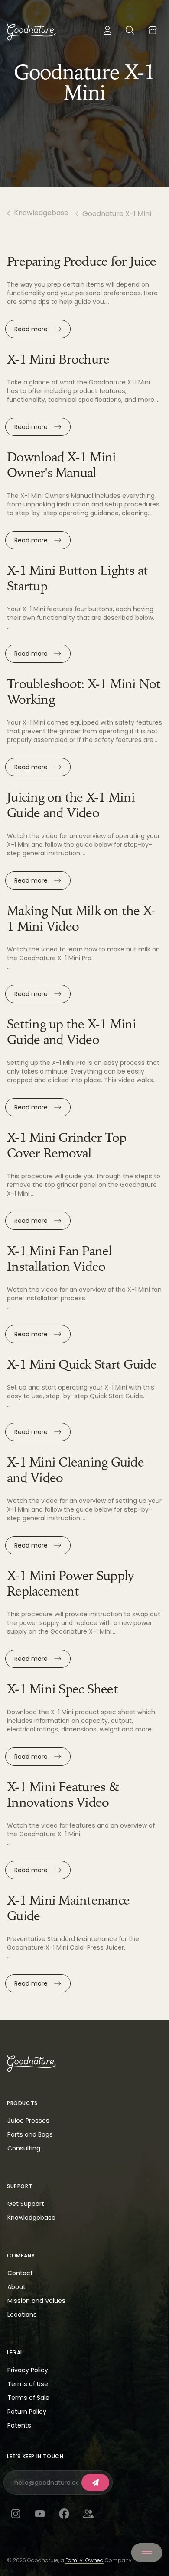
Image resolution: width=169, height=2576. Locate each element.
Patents (19, 2425)
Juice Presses (28, 2121)
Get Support (26, 2204)
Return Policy (27, 2412)
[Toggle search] (130, 30)
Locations (22, 2315)
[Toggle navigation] (147, 2553)
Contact (20, 2273)
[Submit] (95, 2483)
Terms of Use (28, 2384)
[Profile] (107, 30)
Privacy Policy (28, 2370)
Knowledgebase (41, 213)
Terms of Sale (28, 2398)
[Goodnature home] (31, 2063)
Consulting (24, 2148)
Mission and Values (36, 2301)
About (16, 2287)
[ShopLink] (153, 30)
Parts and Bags (30, 2134)
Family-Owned (84, 2560)
